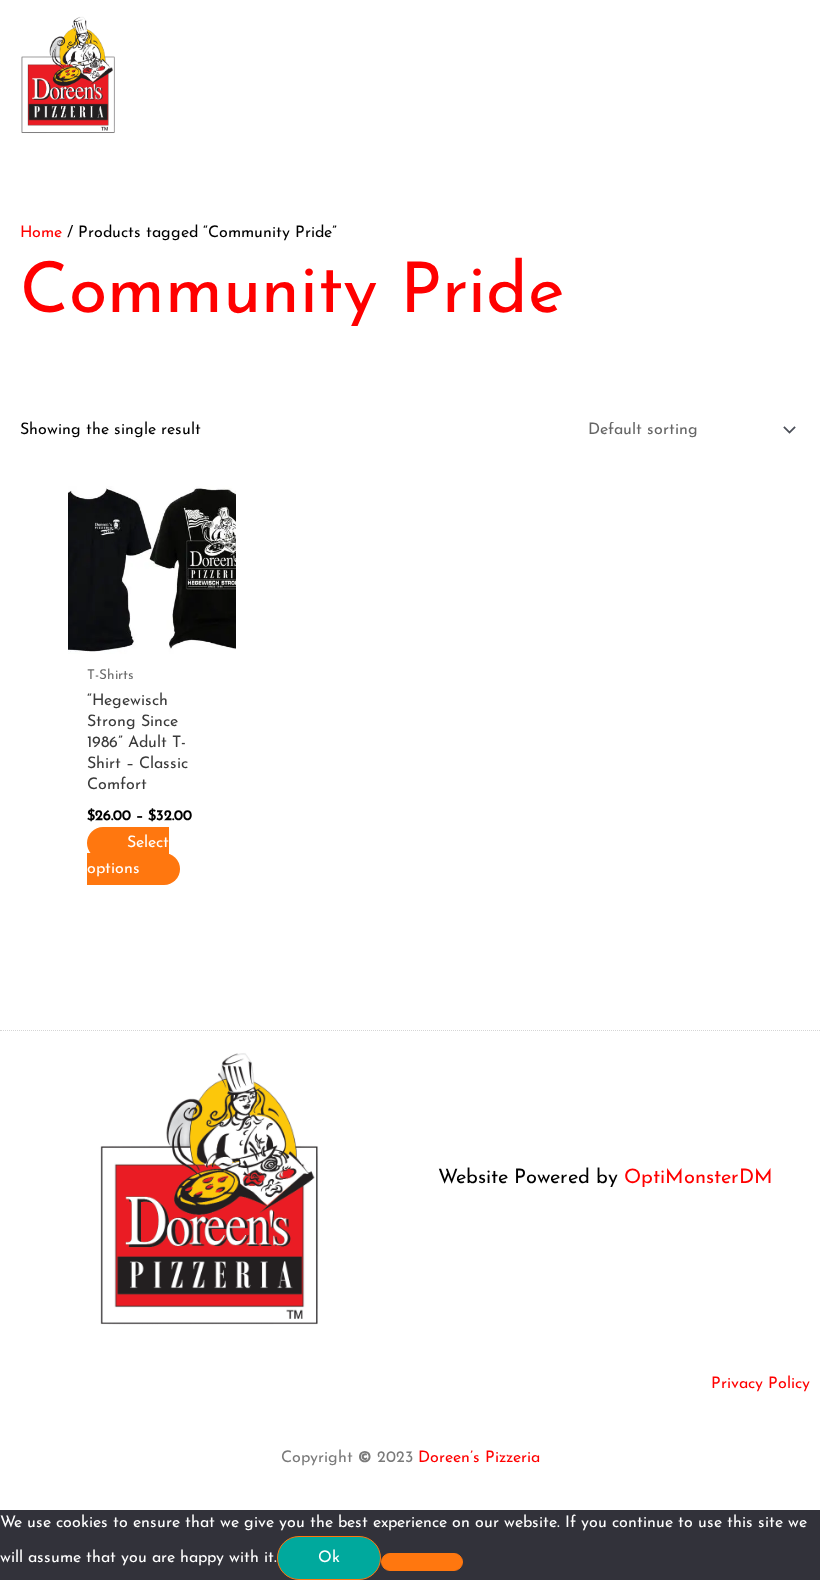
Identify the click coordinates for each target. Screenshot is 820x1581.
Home (41, 233)
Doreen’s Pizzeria (479, 1458)
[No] (422, 1562)
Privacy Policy (760, 1384)
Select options (128, 856)
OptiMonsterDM (698, 1178)
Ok (329, 1558)
